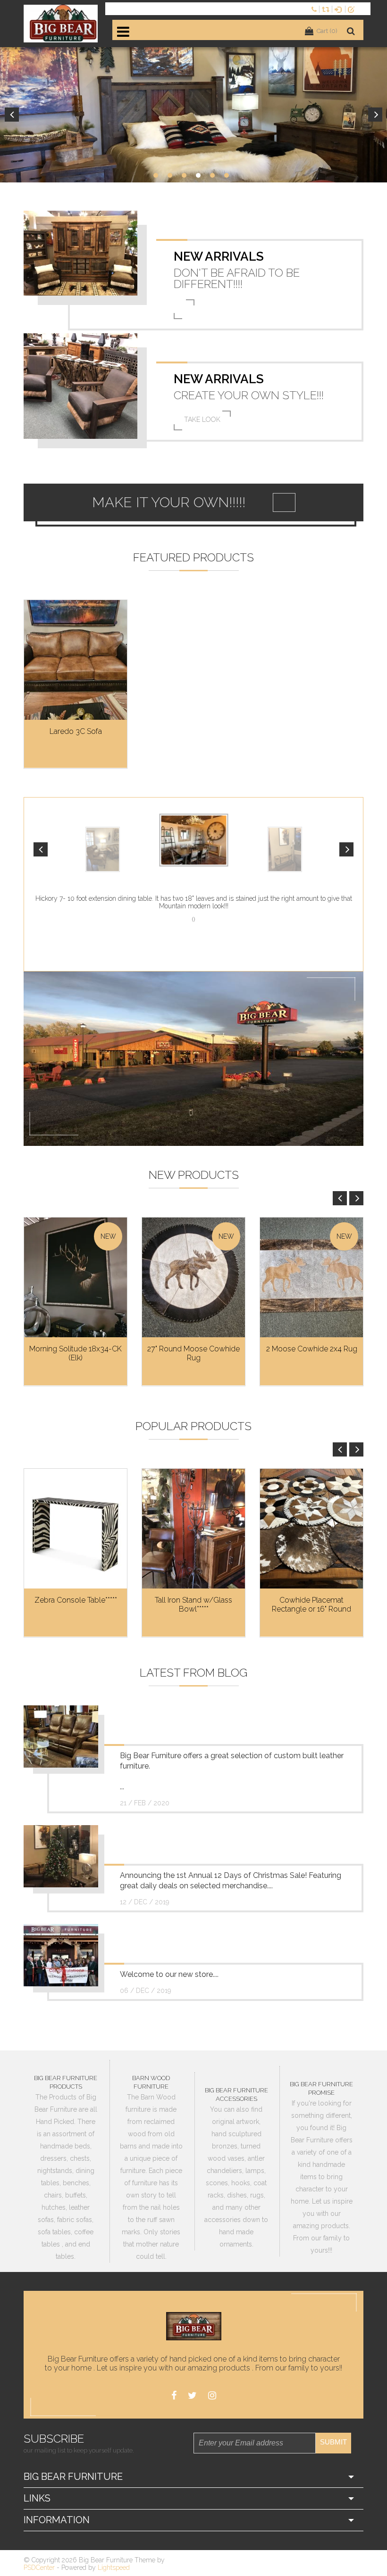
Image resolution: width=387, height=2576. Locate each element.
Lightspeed (114, 2568)
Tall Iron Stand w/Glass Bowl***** (193, 1605)
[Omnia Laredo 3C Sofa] (76, 660)
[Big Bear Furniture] (61, 24)
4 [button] (198, 175)
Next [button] (375, 115)
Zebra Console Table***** (76, 1600)
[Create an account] (353, 9)
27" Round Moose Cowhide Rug (193, 1353)
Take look (202, 420)
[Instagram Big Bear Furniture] (212, 2396)
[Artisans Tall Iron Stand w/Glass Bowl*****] (193, 1529)
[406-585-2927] (315, 9)
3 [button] (184, 175)
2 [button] (170, 175)
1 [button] (156, 175)
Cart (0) (327, 31)
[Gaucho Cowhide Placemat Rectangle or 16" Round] (311, 1529)
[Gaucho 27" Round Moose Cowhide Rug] (193, 1278)
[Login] (340, 9)
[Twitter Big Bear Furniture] (192, 2396)
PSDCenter (39, 2568)
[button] (41, 849)
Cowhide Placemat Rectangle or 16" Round (311, 1605)
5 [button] (212, 175)
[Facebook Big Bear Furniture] (174, 2396)
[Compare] (327, 9)
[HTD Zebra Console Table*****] (76, 1529)
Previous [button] (12, 115)
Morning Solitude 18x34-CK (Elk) (76, 1353)
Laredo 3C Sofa (76, 731)
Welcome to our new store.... (169, 1974)
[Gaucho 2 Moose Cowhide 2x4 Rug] (311, 1278)
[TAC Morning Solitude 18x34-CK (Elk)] (76, 1278)
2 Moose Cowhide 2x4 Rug (312, 1349)
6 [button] (227, 175)
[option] (193, 115)
